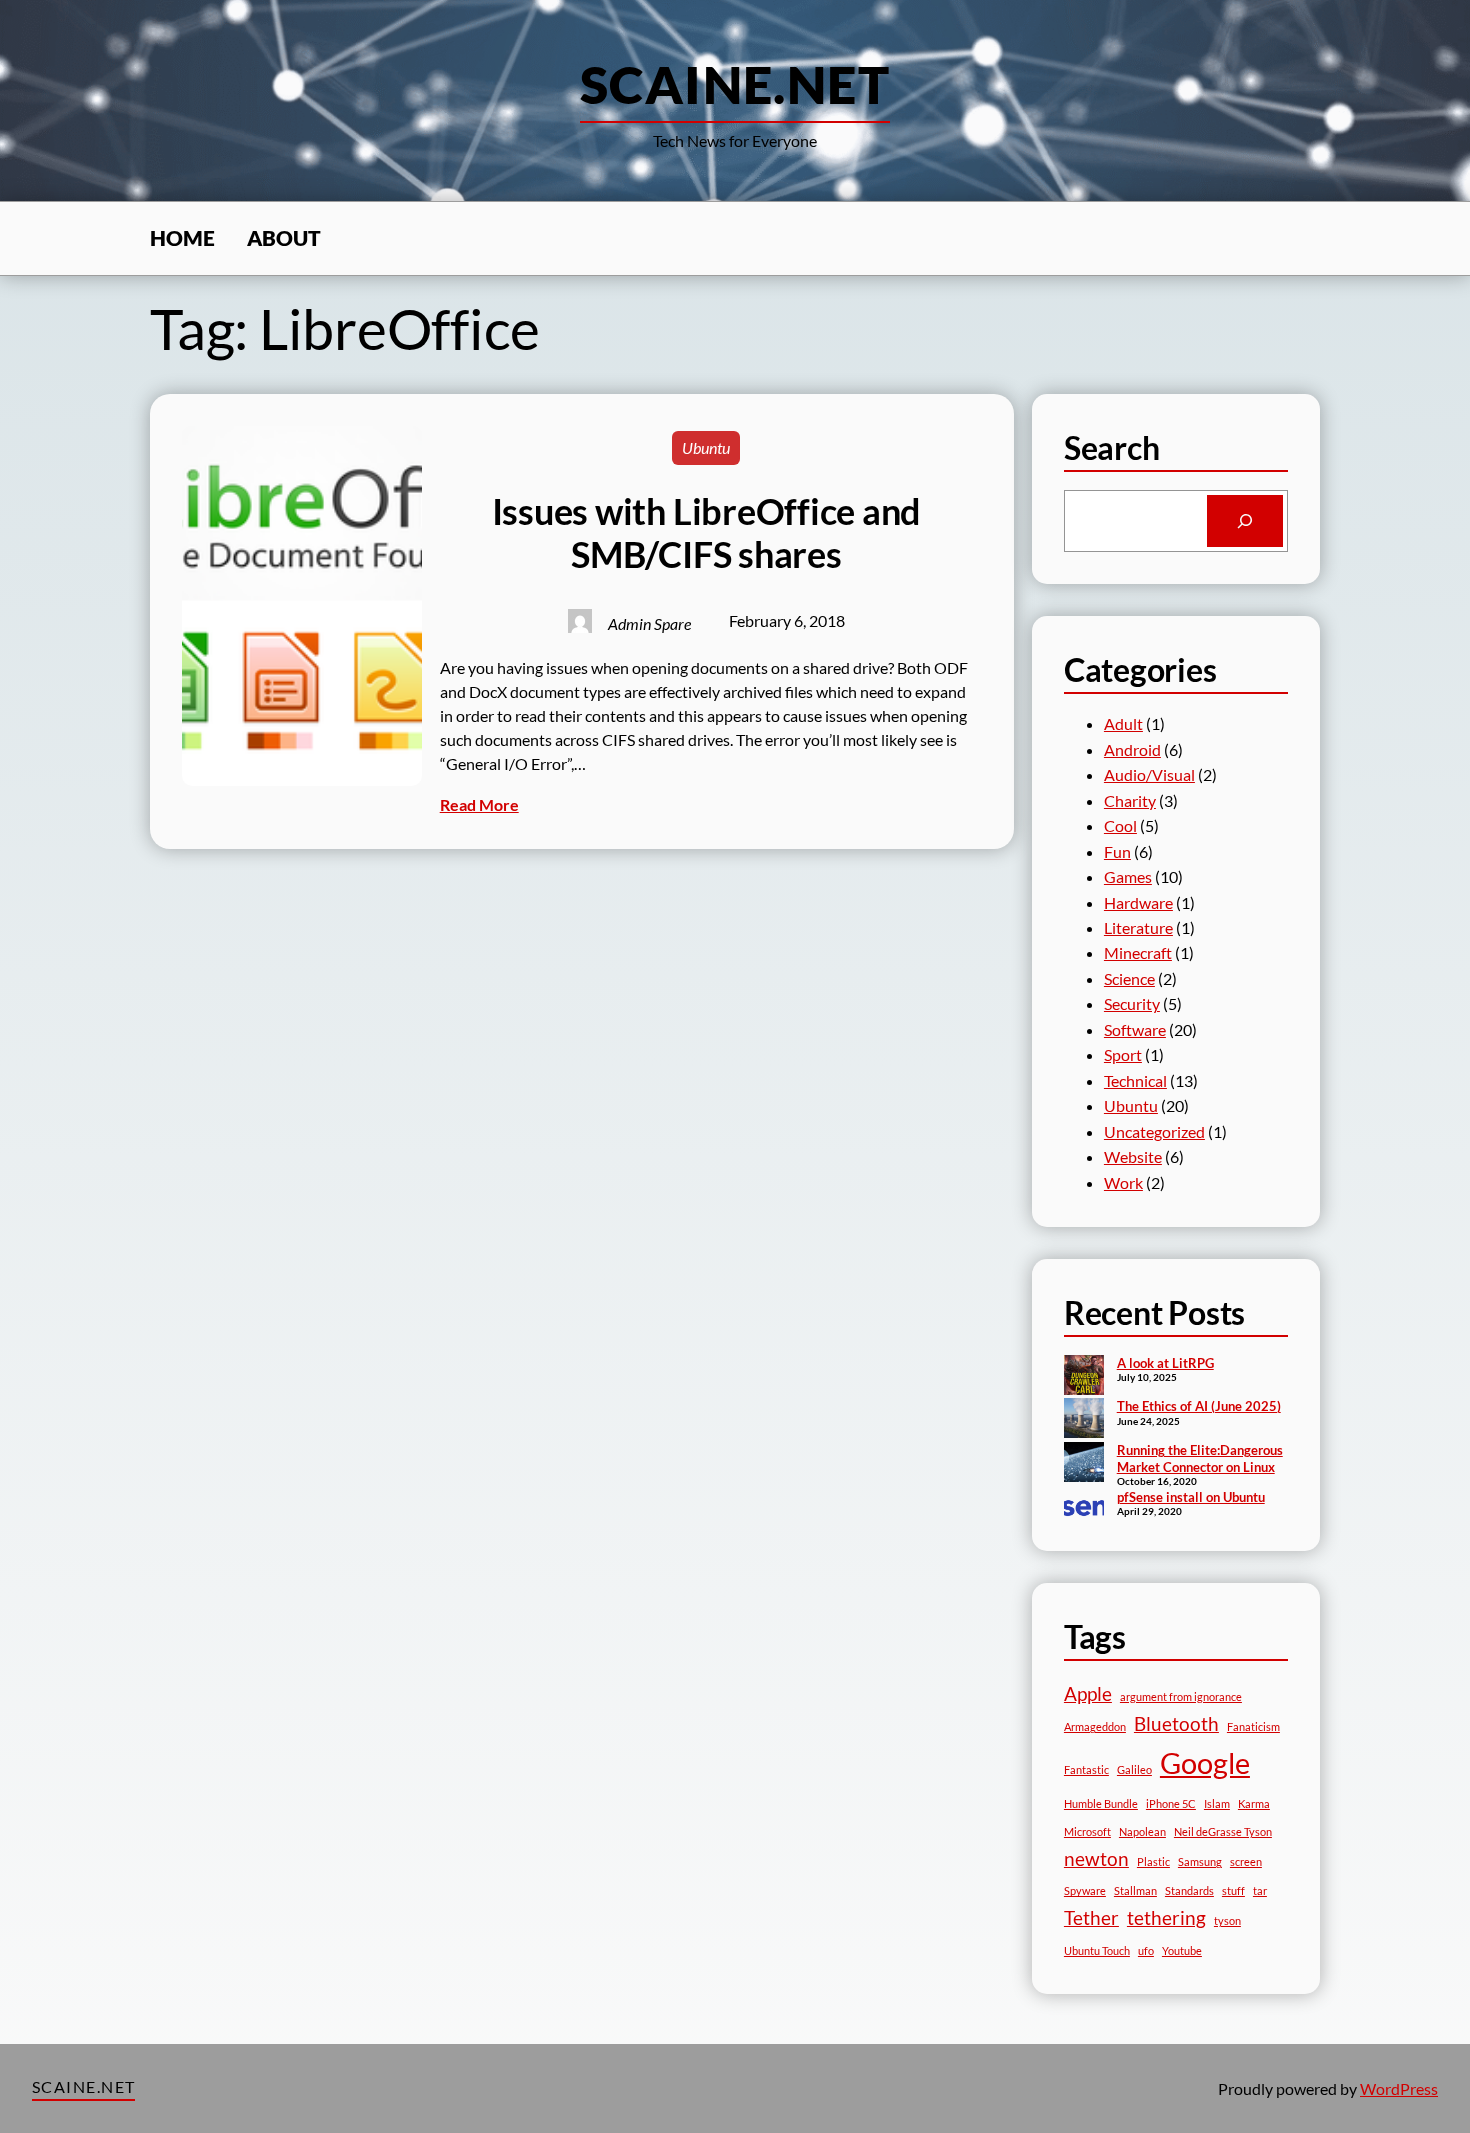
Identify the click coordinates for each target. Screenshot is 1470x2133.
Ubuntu (706, 447)
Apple (1088, 1693)
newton (1096, 1858)
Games (1128, 876)
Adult (1123, 723)
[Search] (1245, 521)
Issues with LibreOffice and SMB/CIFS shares (707, 533)
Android (1132, 749)
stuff (1233, 1890)
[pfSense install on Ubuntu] (1084, 1507)
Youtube (1182, 1950)
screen (1246, 1861)
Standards (1189, 1890)
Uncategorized (1154, 1131)
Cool (1120, 825)
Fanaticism (1253, 1726)
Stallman (1135, 1890)
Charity (1130, 800)
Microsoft (1087, 1831)
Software (1135, 1029)
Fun (1117, 851)
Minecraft (1138, 952)
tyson (1227, 1920)
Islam (1217, 1803)
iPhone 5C (1171, 1803)
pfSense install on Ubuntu (1191, 1497)
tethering (1166, 1917)
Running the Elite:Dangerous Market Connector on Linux (1200, 1458)
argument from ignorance (1181, 1696)
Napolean (1142, 1831)
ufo (1146, 1950)
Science (1129, 978)
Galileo (1134, 1769)
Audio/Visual (1149, 774)
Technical (1135, 1080)
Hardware (1138, 902)
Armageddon (1095, 1726)
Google (1205, 1762)
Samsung (1200, 1861)
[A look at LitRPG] (1084, 1377)
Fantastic (1086, 1769)
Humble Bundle (1101, 1803)
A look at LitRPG (1165, 1363)
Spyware (1085, 1890)
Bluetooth (1176, 1723)
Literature (1138, 927)
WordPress (1399, 2088)
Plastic (1153, 1861)
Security (1132, 1003)
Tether (1091, 1917)
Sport (1123, 1054)
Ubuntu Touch (1097, 1950)
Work (1123, 1182)
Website (1133, 1156)
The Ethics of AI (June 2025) (1199, 1406)
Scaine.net (735, 84)
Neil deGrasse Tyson (1223, 1831)
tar (1260, 1890)
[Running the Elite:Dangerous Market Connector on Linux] (1084, 1464)
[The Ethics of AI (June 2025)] (1084, 1420)
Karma (1254, 1803)
